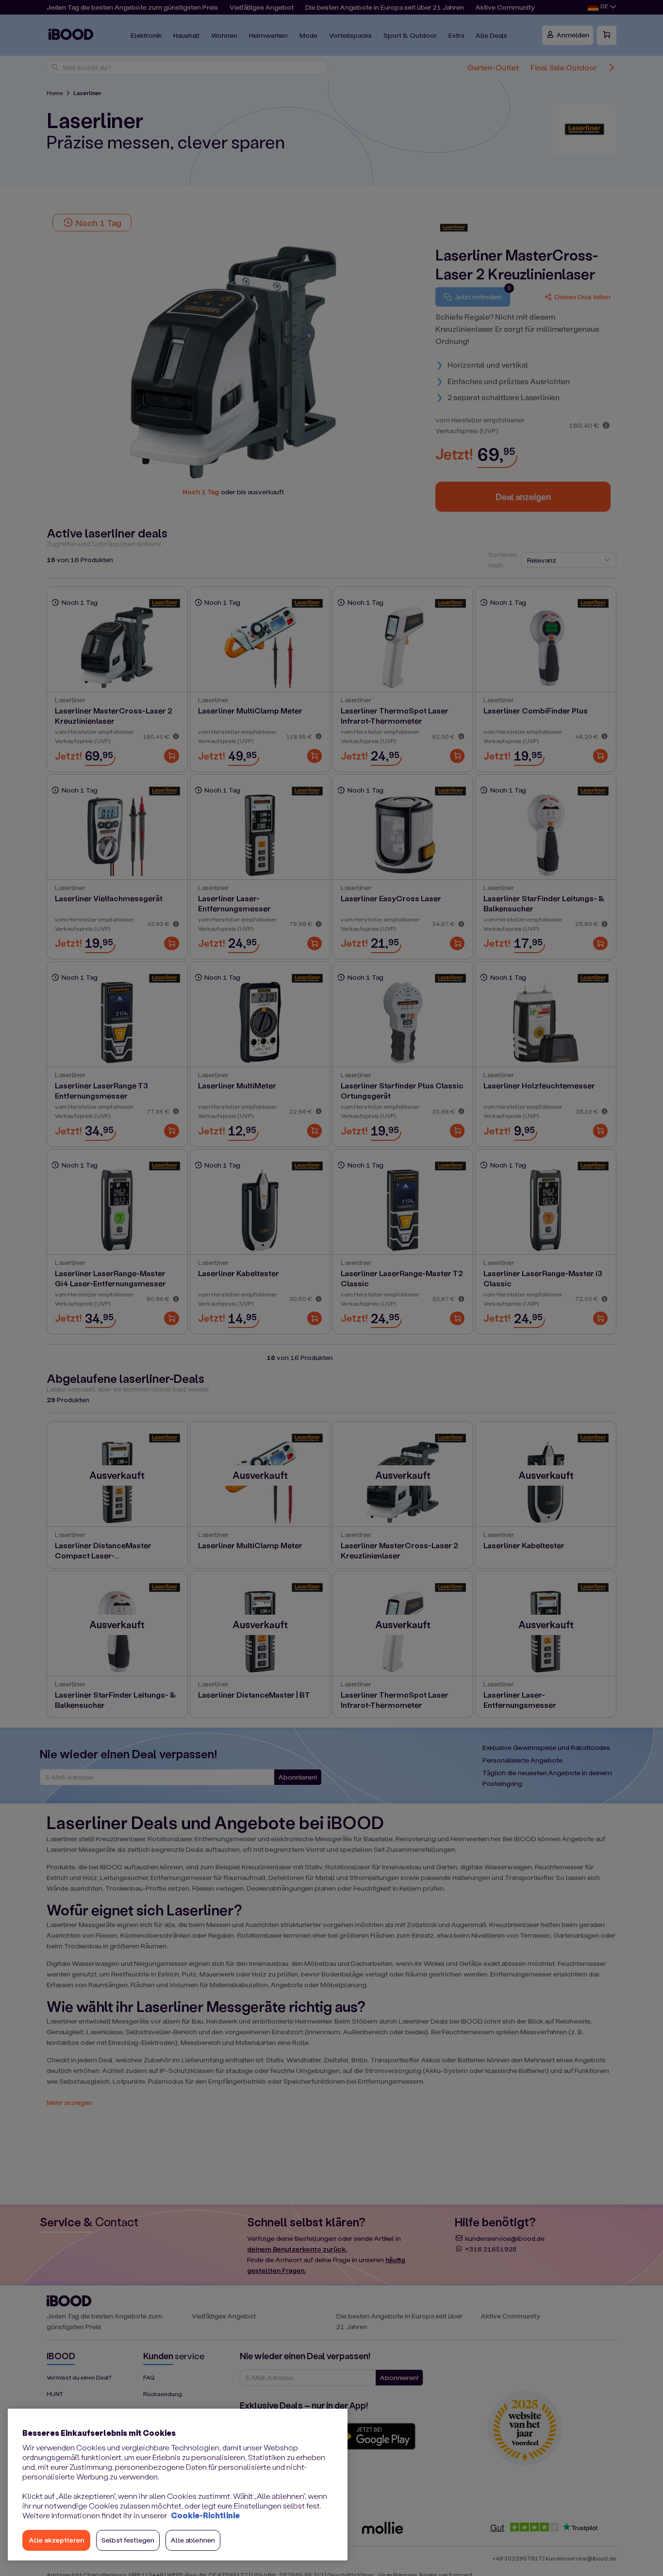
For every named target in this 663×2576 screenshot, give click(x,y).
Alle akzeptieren (56, 2540)
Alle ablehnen (193, 2540)
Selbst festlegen (128, 2540)
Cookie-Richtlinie (205, 2515)
